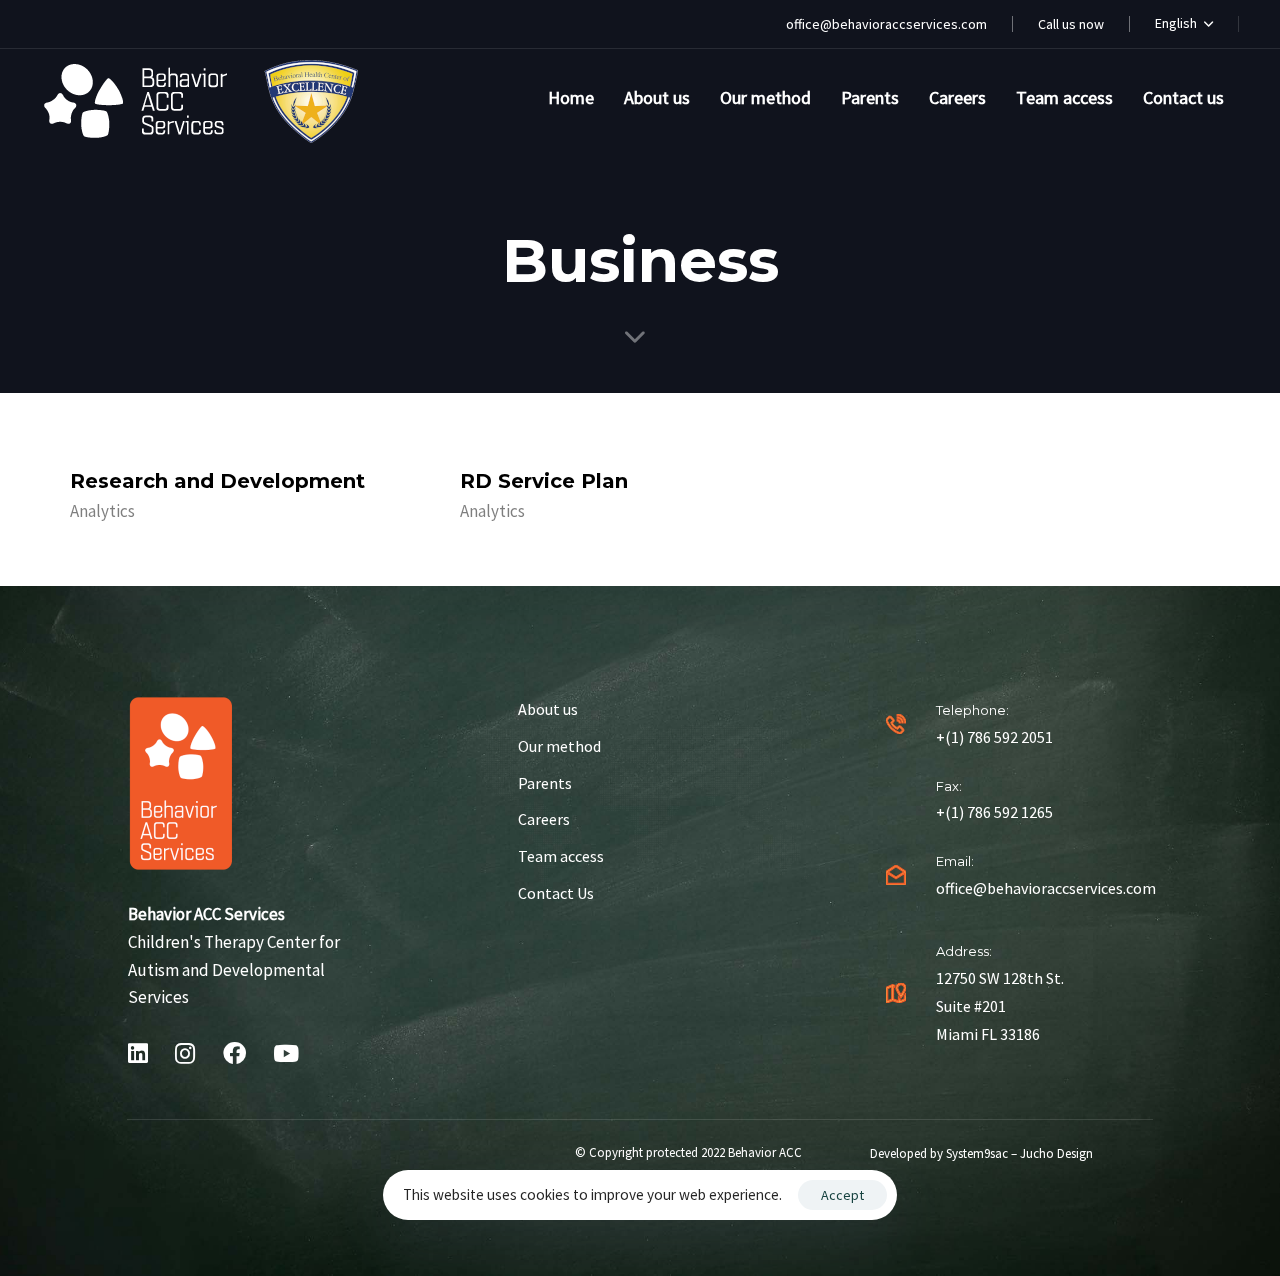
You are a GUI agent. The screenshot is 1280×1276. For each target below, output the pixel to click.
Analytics (102, 511)
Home (571, 97)
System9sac (977, 1153)
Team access (1064, 97)
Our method (765, 97)
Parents (870, 97)
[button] (1184, 24)
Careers (957, 97)
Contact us (1183, 97)
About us (657, 97)
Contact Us (556, 893)
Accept (842, 1195)
